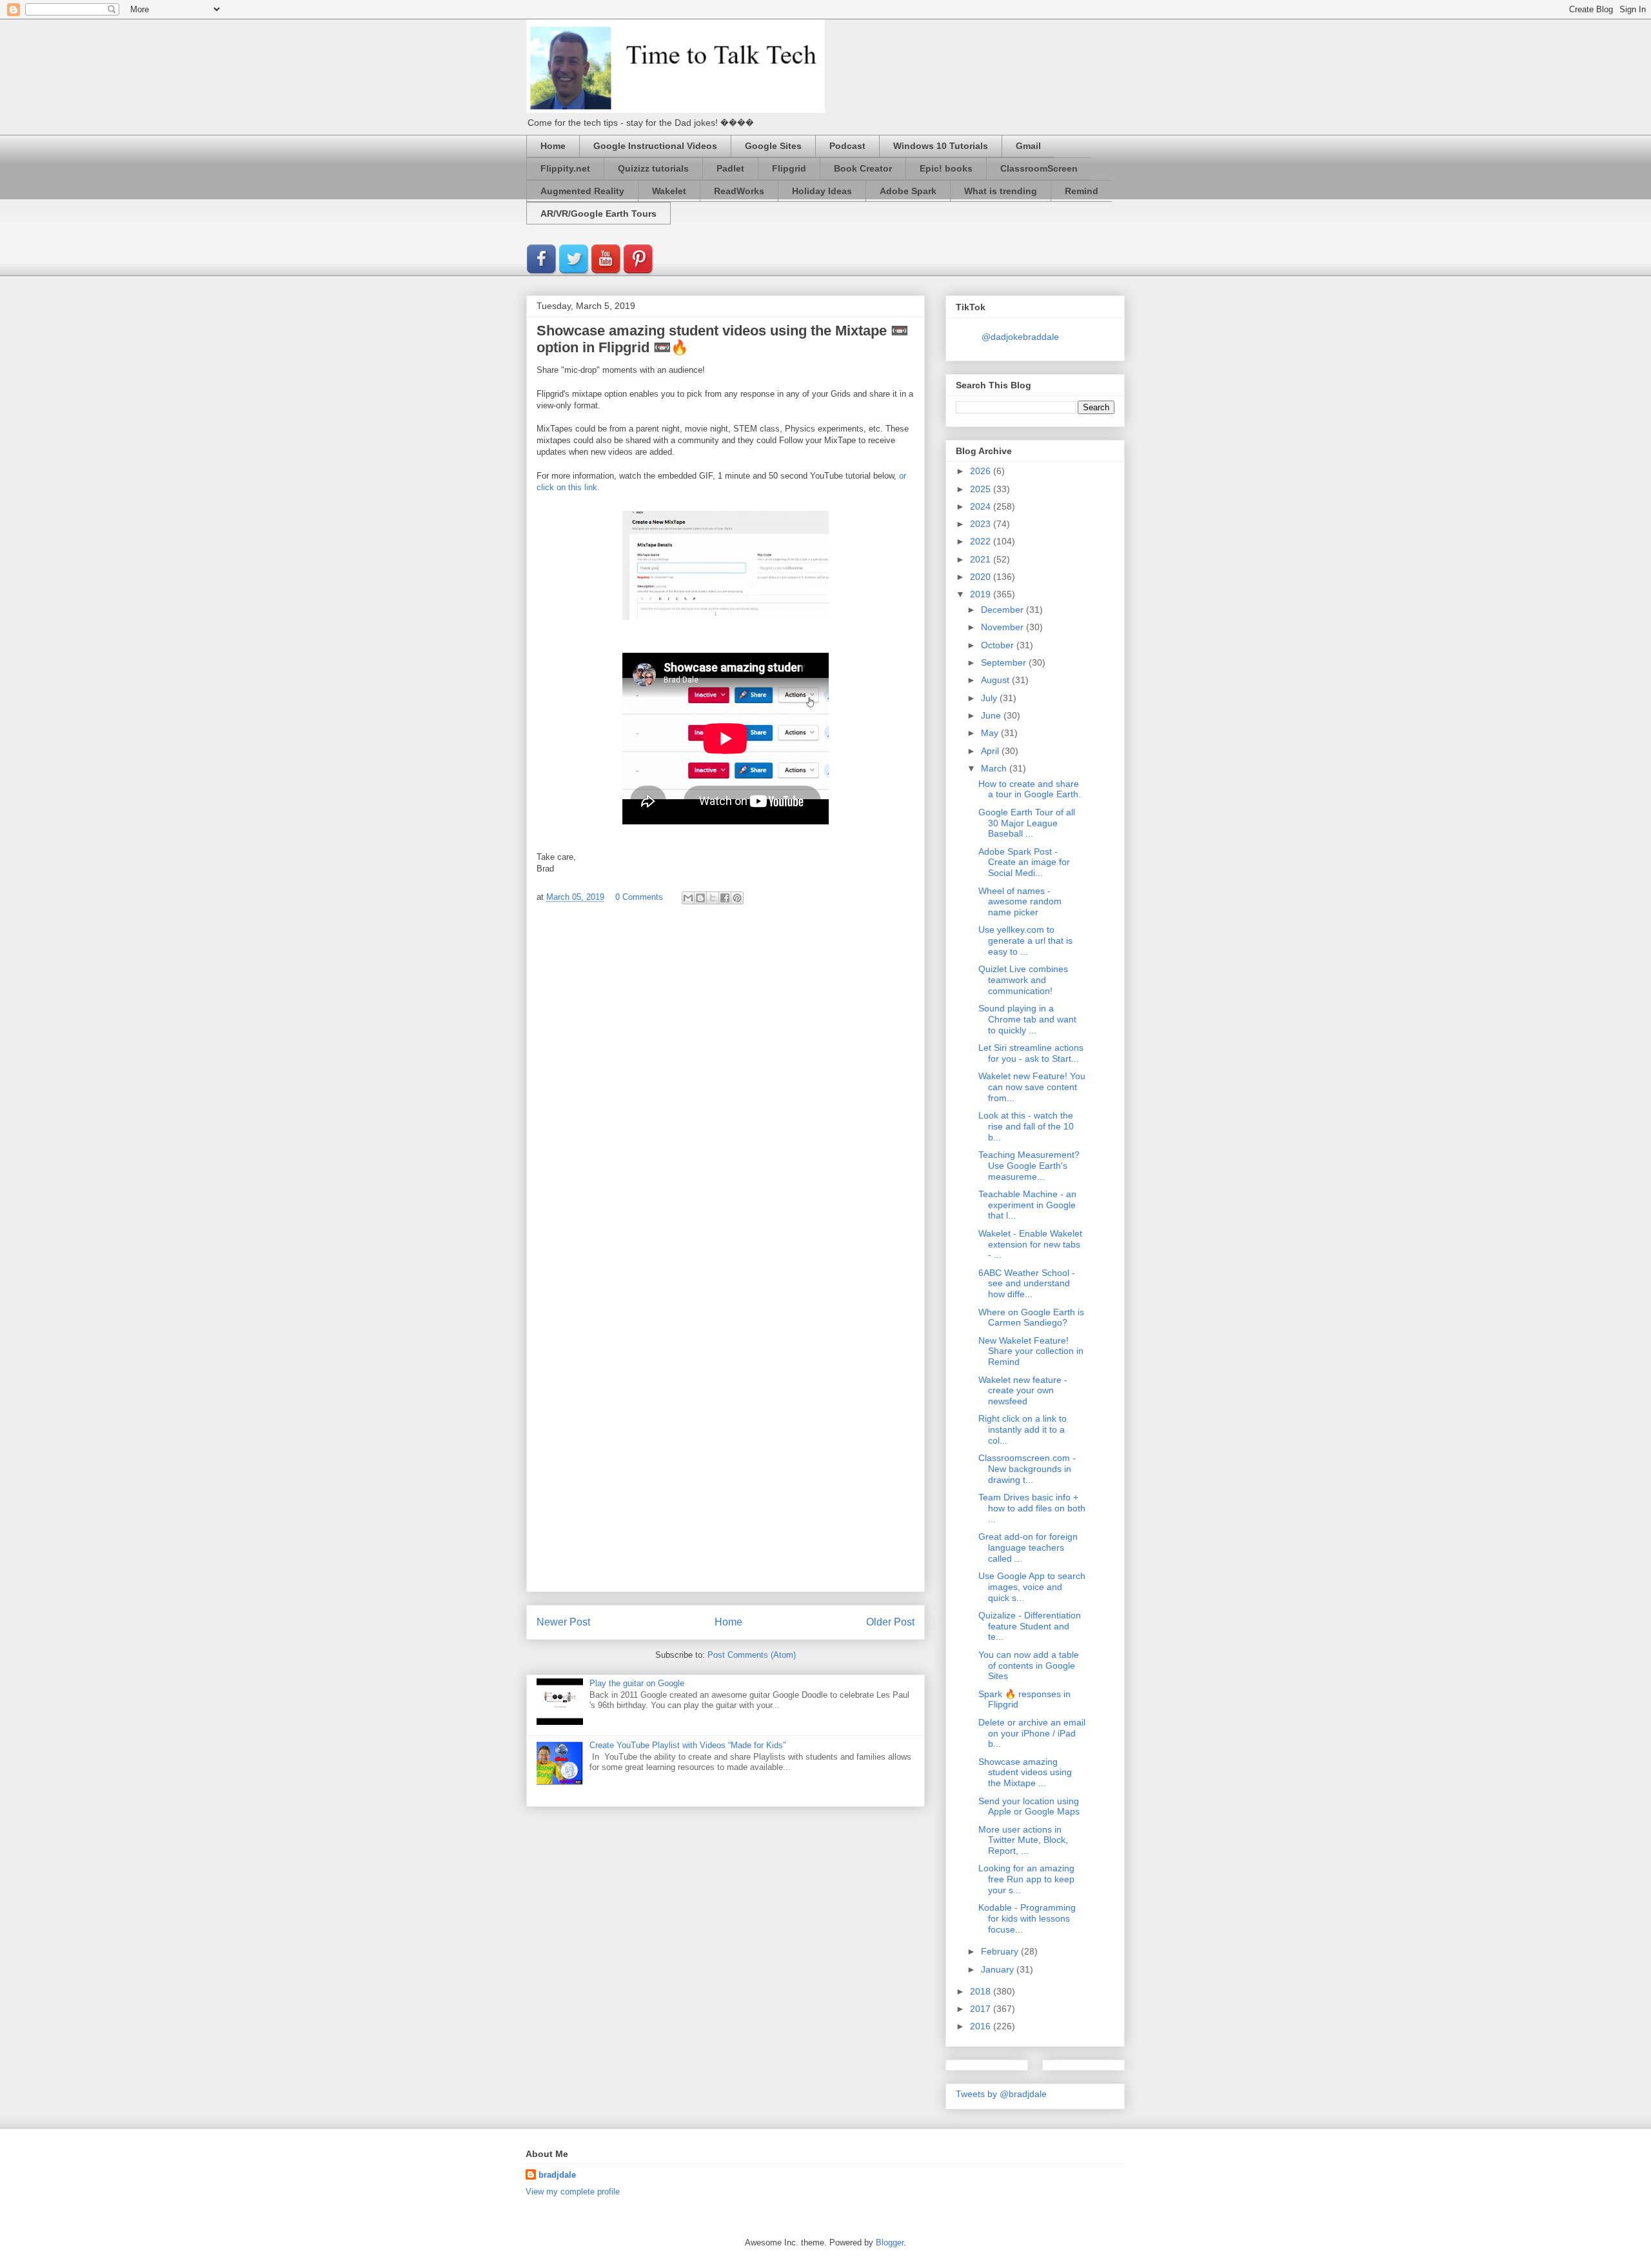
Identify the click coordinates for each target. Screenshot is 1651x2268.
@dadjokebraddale (1020, 337)
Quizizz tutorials (653, 168)
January (999, 1969)
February (1001, 1951)
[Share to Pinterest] (737, 898)
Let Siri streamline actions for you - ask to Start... (1031, 1053)
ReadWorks (739, 191)
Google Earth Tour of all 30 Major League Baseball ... (1027, 823)
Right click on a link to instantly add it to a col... (1023, 1429)
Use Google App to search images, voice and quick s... (1032, 1587)
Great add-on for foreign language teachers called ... (1028, 1547)
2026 (982, 471)
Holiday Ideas (822, 191)
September (1005, 662)
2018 (982, 1991)
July (990, 698)
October (999, 645)
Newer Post (563, 1622)
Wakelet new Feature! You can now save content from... (1032, 1087)
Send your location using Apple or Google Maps (1029, 1806)
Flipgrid (789, 168)
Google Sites (773, 146)
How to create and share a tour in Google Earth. (1030, 789)
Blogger (890, 2243)
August (996, 680)
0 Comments (639, 897)
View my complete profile (573, 2192)
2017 (982, 2009)
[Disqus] (726, 1087)
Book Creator (863, 168)
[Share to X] (713, 898)
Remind (1082, 191)
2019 (982, 594)
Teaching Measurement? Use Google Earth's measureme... (1029, 1166)
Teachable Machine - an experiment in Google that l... (1027, 1205)
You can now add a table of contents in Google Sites (1029, 1666)
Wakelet (669, 191)
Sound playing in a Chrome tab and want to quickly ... (1027, 1019)
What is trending (1001, 191)
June (992, 715)
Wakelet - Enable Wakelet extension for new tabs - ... (1030, 1244)
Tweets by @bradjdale (1001, 2094)
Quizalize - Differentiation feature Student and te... (1030, 1626)
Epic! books (946, 168)
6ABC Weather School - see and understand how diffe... (1027, 1284)
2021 (982, 559)
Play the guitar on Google (637, 1683)
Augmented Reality (582, 191)
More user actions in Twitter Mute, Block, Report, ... (1023, 1840)
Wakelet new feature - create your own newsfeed (1023, 1391)
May (991, 733)
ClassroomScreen (1039, 168)
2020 (982, 577)
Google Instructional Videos (655, 146)
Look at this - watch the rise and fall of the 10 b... (1026, 1126)
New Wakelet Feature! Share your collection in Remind (1031, 1351)
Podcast (847, 146)
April (991, 751)
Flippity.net (565, 168)
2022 (982, 541)
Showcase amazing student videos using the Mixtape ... (1025, 1773)
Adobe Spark (908, 191)
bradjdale (557, 2175)
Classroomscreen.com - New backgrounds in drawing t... (1027, 1469)
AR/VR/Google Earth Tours (598, 214)
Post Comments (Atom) (752, 1655)
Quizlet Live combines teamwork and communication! (1023, 980)
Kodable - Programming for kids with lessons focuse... (1027, 1918)
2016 (982, 2026)
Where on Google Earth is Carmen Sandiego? (1031, 1318)
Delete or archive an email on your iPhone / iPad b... (1032, 1733)
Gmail (1028, 146)
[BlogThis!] (700, 898)
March (995, 768)
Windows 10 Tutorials (941, 146)
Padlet (730, 168)
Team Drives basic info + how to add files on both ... (1032, 1508)
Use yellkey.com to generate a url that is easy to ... (1025, 940)
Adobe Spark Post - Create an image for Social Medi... (1024, 862)
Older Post (890, 1622)
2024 (982, 506)
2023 (982, 524)
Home (553, 146)
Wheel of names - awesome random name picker (1020, 902)
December (1003, 610)
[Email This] (688, 898)
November (1003, 627)
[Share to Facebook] (725, 898)
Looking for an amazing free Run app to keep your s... (1026, 1879)
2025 (982, 489)
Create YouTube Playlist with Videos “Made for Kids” (687, 1745)
